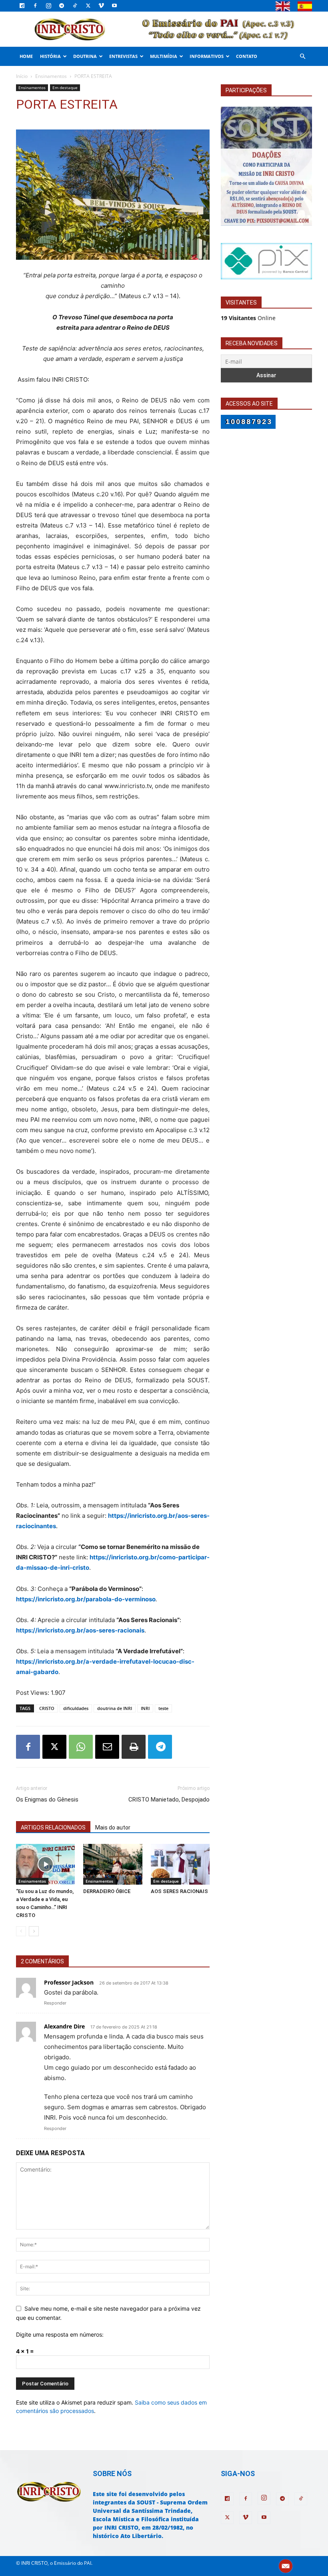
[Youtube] (114, 6)
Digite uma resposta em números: (60, 2334)
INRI (145, 1708)
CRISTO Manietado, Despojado (169, 1800)
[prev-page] (21, 1931)
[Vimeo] (101, 6)
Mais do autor (113, 1827)
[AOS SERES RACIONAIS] (180, 1864)
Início (22, 76)
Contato (247, 56)
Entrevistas (123, 56)
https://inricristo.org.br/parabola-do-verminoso (86, 1599)
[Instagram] (48, 6)
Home (26, 56)
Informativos (207, 56)
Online (248, 318)
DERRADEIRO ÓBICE (107, 1891)
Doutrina (85, 56)
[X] (88, 6)
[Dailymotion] (22, 6)
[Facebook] (35, 6)
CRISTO (47, 1708)
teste (163, 1708)
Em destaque (65, 88)
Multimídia (164, 56)
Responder (55, 2003)
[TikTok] (75, 6)
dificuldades (76, 1708)
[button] (302, 57)
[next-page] (34, 1931)
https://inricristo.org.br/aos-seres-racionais (80, 1630)
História (50, 56)
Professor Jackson (69, 1982)
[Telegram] (62, 6)
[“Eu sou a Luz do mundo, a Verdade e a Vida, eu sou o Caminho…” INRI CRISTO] (45, 1864)
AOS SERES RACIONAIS (179, 1891)
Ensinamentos (51, 76)
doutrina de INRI (115, 1708)
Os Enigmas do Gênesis (47, 1800)
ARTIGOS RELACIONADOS (53, 1827)
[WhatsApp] (81, 1747)
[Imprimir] (134, 1747)
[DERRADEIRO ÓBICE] (113, 1864)
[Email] (107, 1747)
